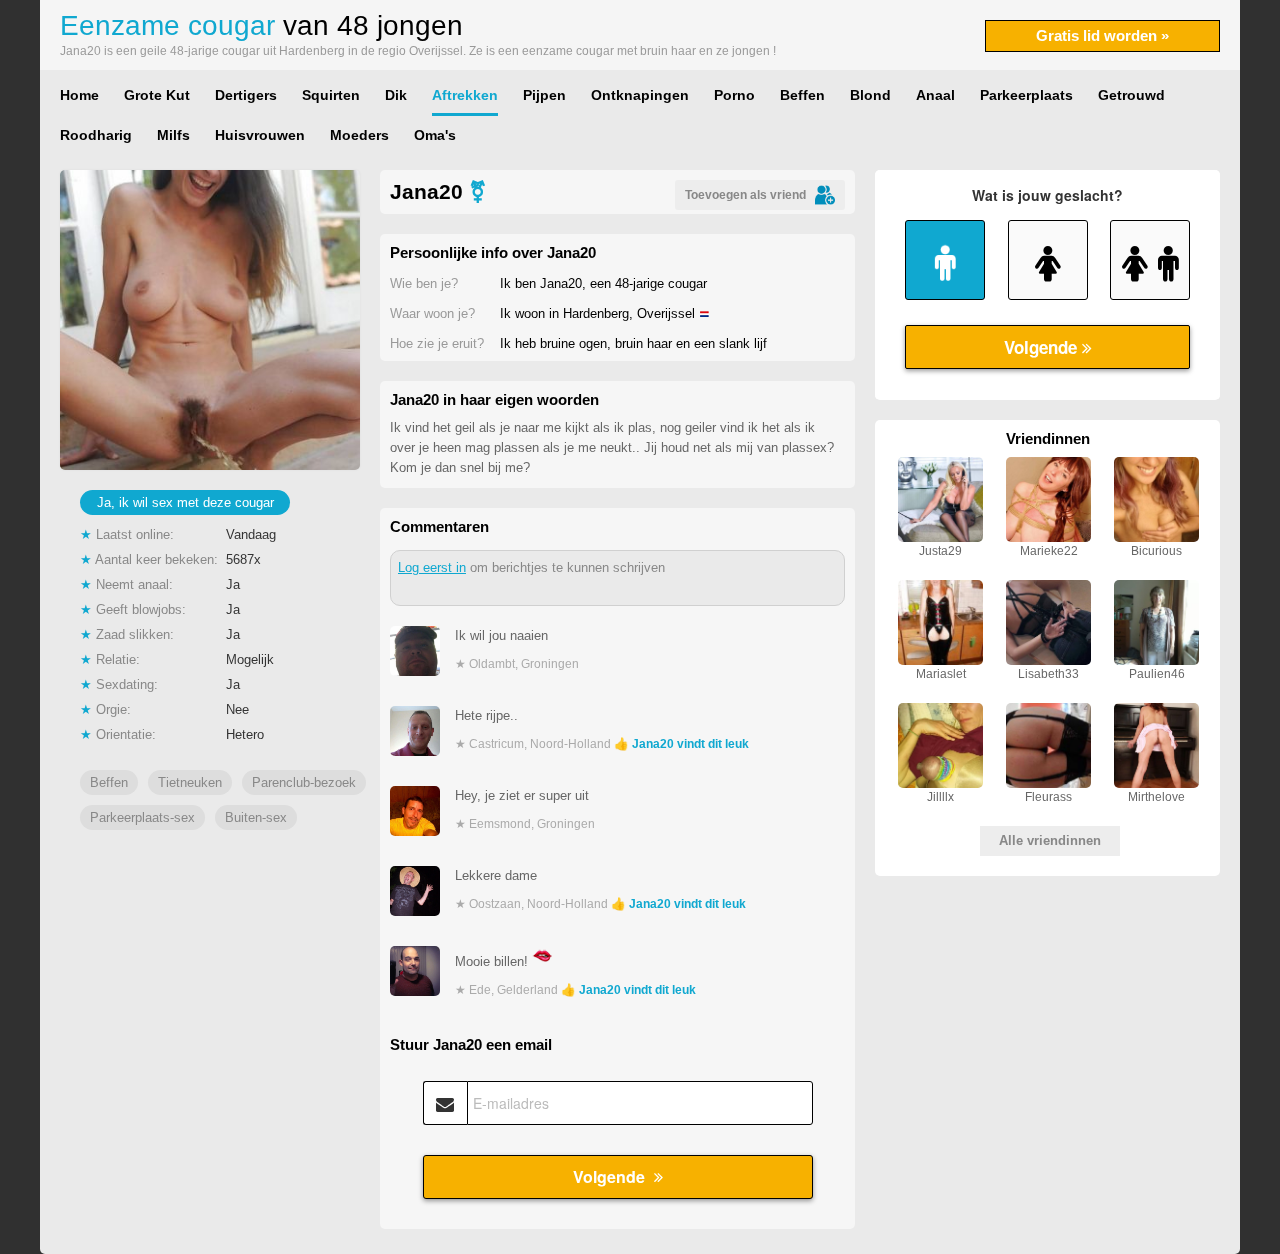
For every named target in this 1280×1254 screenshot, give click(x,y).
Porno (734, 95)
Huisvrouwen (260, 135)
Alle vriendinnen (1050, 840)
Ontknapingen (640, 95)
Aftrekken (465, 95)
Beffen (802, 95)
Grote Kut (157, 95)
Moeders (359, 135)
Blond (870, 95)
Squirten (331, 95)
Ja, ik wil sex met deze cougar (185, 502)
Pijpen (544, 95)
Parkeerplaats (1026, 95)
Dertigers (246, 95)
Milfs (173, 135)
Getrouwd (1131, 95)
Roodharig (96, 135)
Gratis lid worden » (1102, 35)
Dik (396, 95)
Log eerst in (432, 567)
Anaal (935, 95)
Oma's (435, 135)
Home (79, 95)
